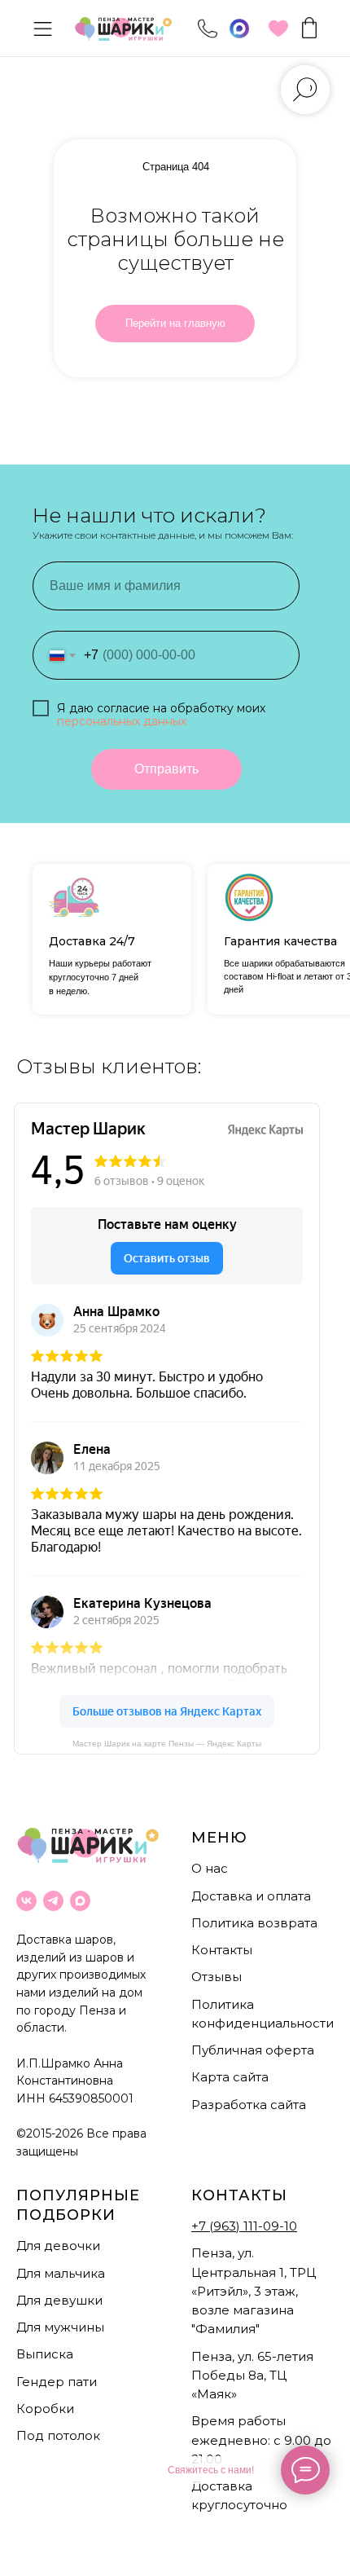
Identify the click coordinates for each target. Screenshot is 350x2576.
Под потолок (58, 2435)
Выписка (45, 2354)
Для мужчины (60, 2327)
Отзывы (217, 1977)
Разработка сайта (249, 2105)
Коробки (45, 2409)
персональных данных (122, 721)
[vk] (26, 1901)
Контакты (222, 1950)
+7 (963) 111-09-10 (244, 2226)
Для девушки (59, 2300)
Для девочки (58, 2246)
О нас (210, 1868)
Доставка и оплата (251, 1896)
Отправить (166, 769)
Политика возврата (254, 1923)
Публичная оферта (253, 2050)
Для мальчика (61, 2273)
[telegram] (53, 1901)
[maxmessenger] (80, 1901)
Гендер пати (57, 2382)
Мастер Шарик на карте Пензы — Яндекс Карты (167, 1744)
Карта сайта (230, 2077)
